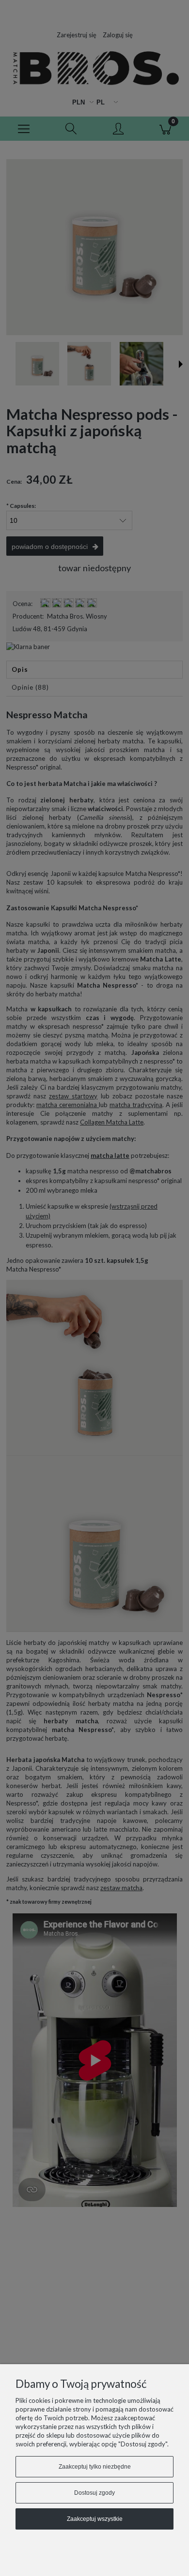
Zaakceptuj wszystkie (95, 2519)
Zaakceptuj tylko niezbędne (95, 2467)
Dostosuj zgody (94, 2493)
